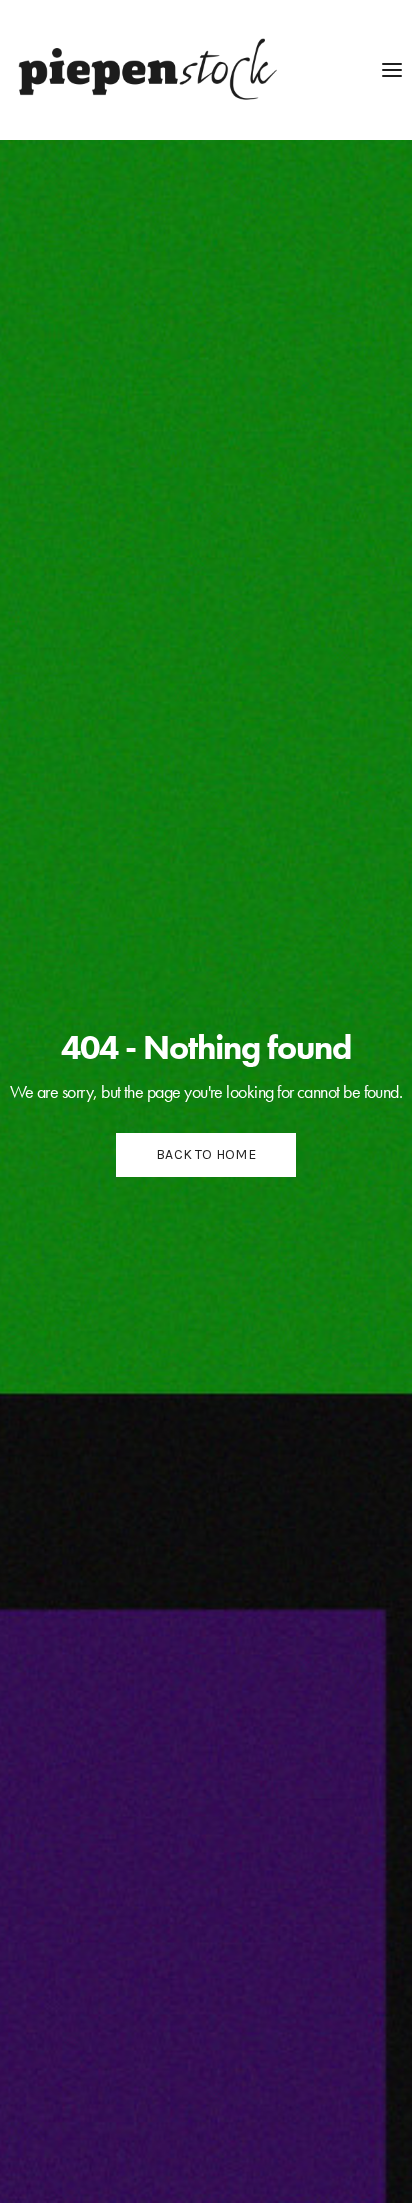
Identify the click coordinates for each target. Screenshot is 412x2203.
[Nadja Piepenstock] (143, 70)
